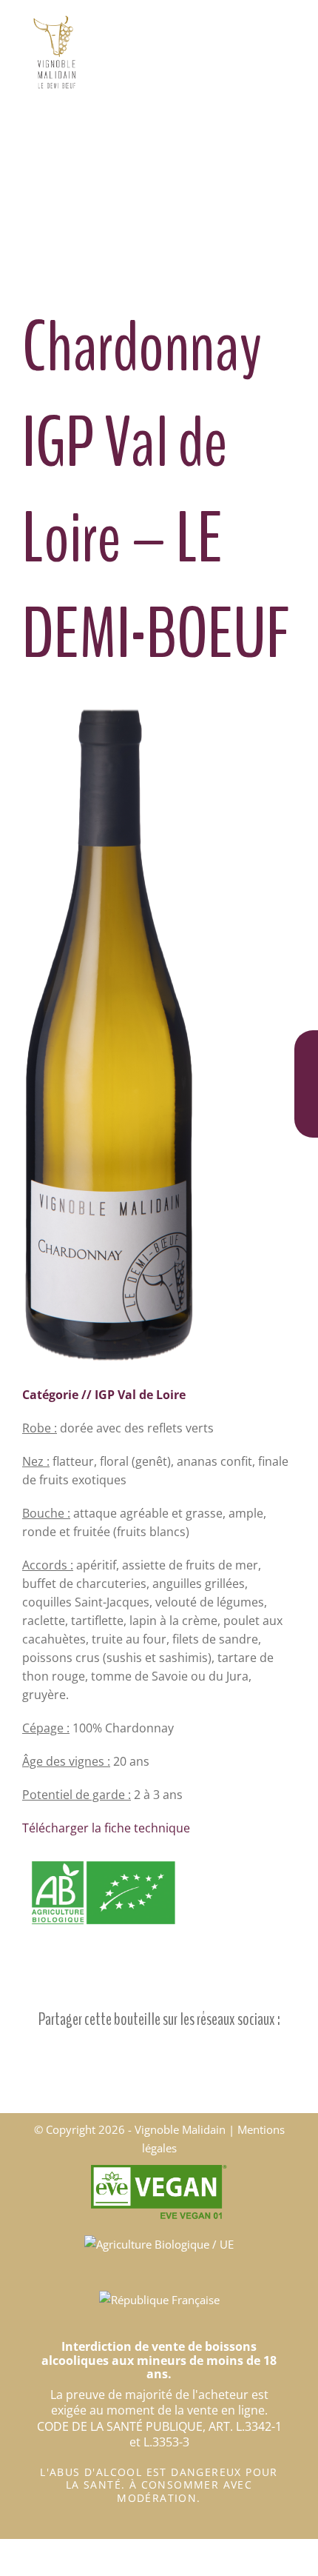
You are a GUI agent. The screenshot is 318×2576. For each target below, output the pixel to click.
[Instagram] (306, 1081)
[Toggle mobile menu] (290, 23)
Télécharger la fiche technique (106, 1828)
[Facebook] (306, 1048)
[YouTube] (306, 1114)
